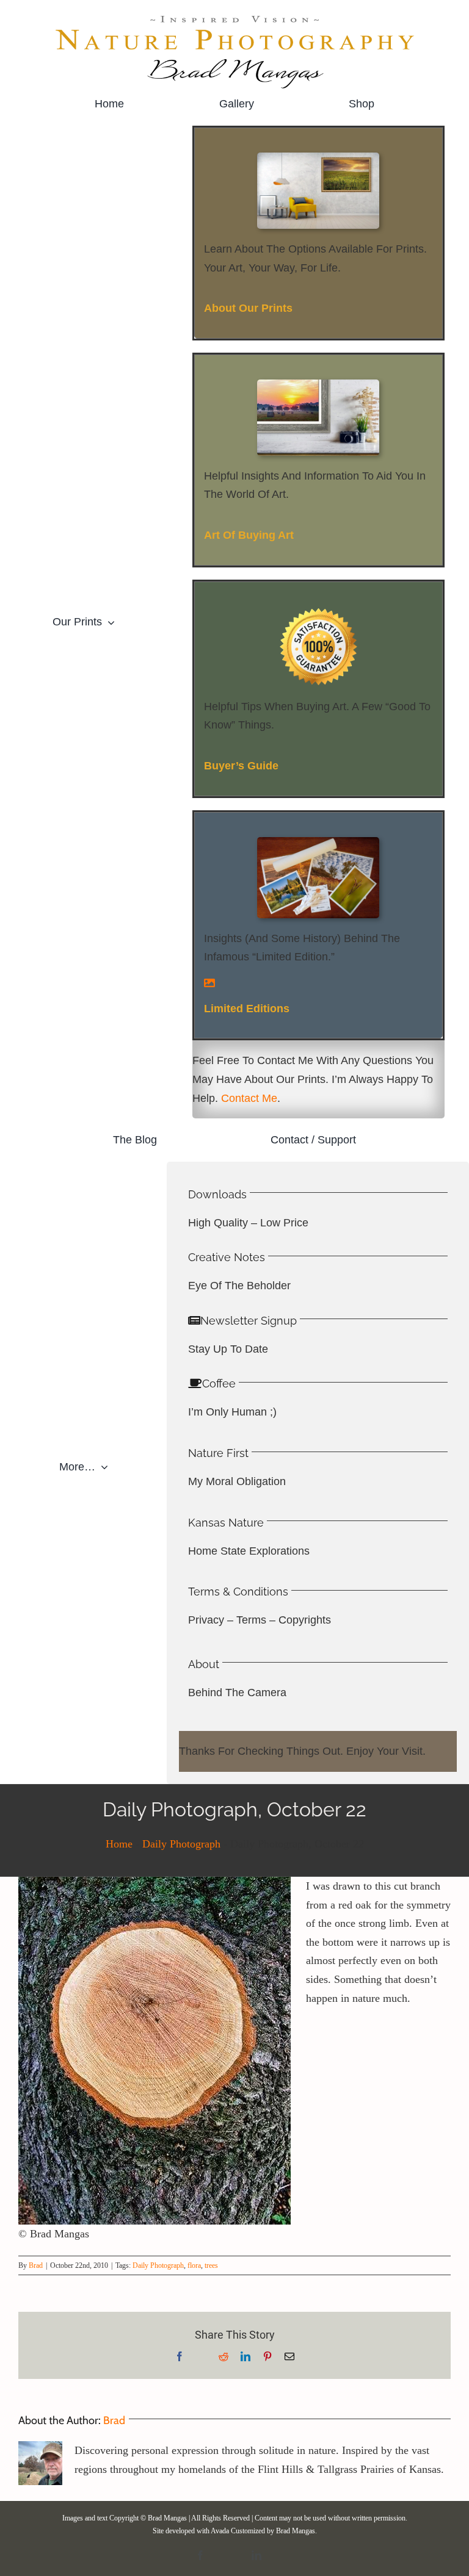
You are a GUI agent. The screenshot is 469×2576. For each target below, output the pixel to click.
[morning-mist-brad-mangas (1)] (318, 385)
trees (211, 2265)
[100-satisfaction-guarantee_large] (318, 612)
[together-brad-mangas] (318, 158)
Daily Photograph (181, 1844)
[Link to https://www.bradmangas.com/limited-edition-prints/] (318, 983)
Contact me (249, 1098)
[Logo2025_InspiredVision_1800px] (234, 18)
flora (194, 2265)
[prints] (318, 843)
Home (119, 1844)
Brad (36, 2265)
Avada (220, 2531)
